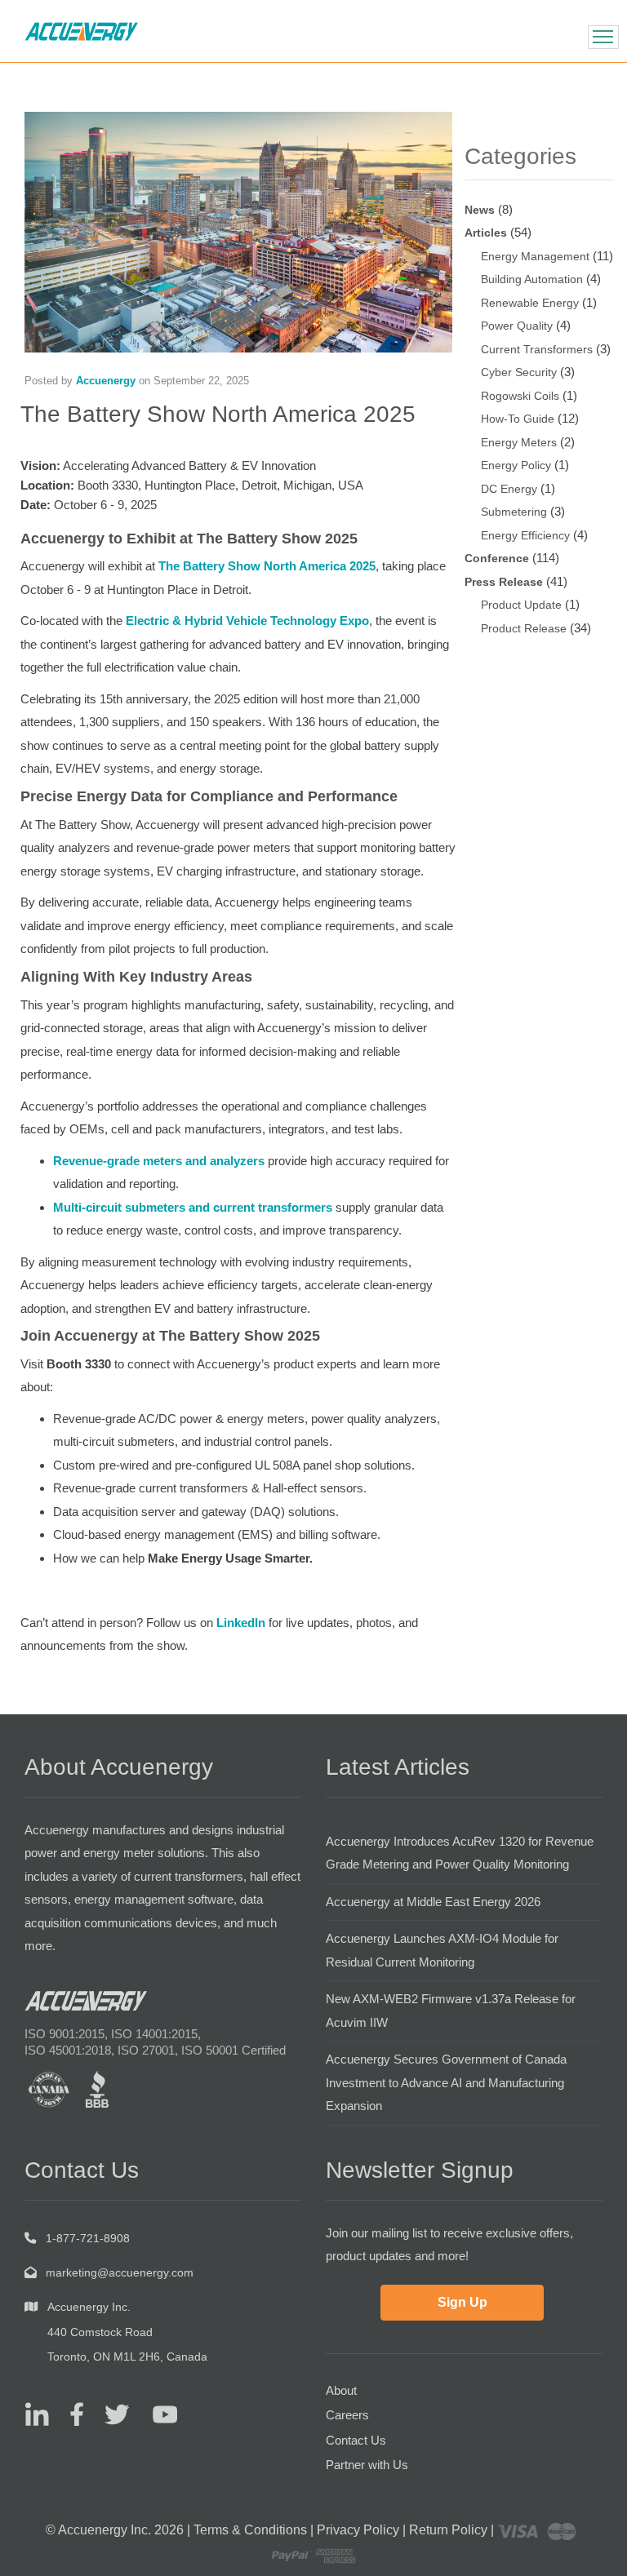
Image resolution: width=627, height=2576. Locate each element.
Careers (347, 2415)
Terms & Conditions (250, 2530)
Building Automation (532, 279)
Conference (497, 558)
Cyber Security (519, 372)
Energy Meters (519, 442)
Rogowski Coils (520, 396)
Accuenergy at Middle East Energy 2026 (433, 1902)
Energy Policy (516, 465)
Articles (486, 233)
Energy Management (535, 256)
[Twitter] (111, 2414)
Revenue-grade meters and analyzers (159, 1161)
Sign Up (462, 2302)
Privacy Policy (358, 2530)
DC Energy (509, 489)
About (341, 2390)
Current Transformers (537, 349)
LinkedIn (241, 1623)
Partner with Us (367, 2465)
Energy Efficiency (525, 535)
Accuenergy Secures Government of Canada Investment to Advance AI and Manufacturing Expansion (446, 2082)
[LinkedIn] (37, 2414)
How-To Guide (518, 419)
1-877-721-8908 (88, 2238)
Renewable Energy (530, 303)
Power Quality (517, 326)
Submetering (514, 512)
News (480, 210)
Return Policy (448, 2530)
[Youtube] (155, 2414)
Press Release (504, 582)
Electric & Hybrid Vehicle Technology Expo (247, 621)
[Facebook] (71, 2414)
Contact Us (356, 2440)
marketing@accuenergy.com (120, 2272)
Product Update (521, 605)
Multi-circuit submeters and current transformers (193, 1207)
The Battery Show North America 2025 (267, 566)
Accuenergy (106, 381)
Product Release (524, 628)
